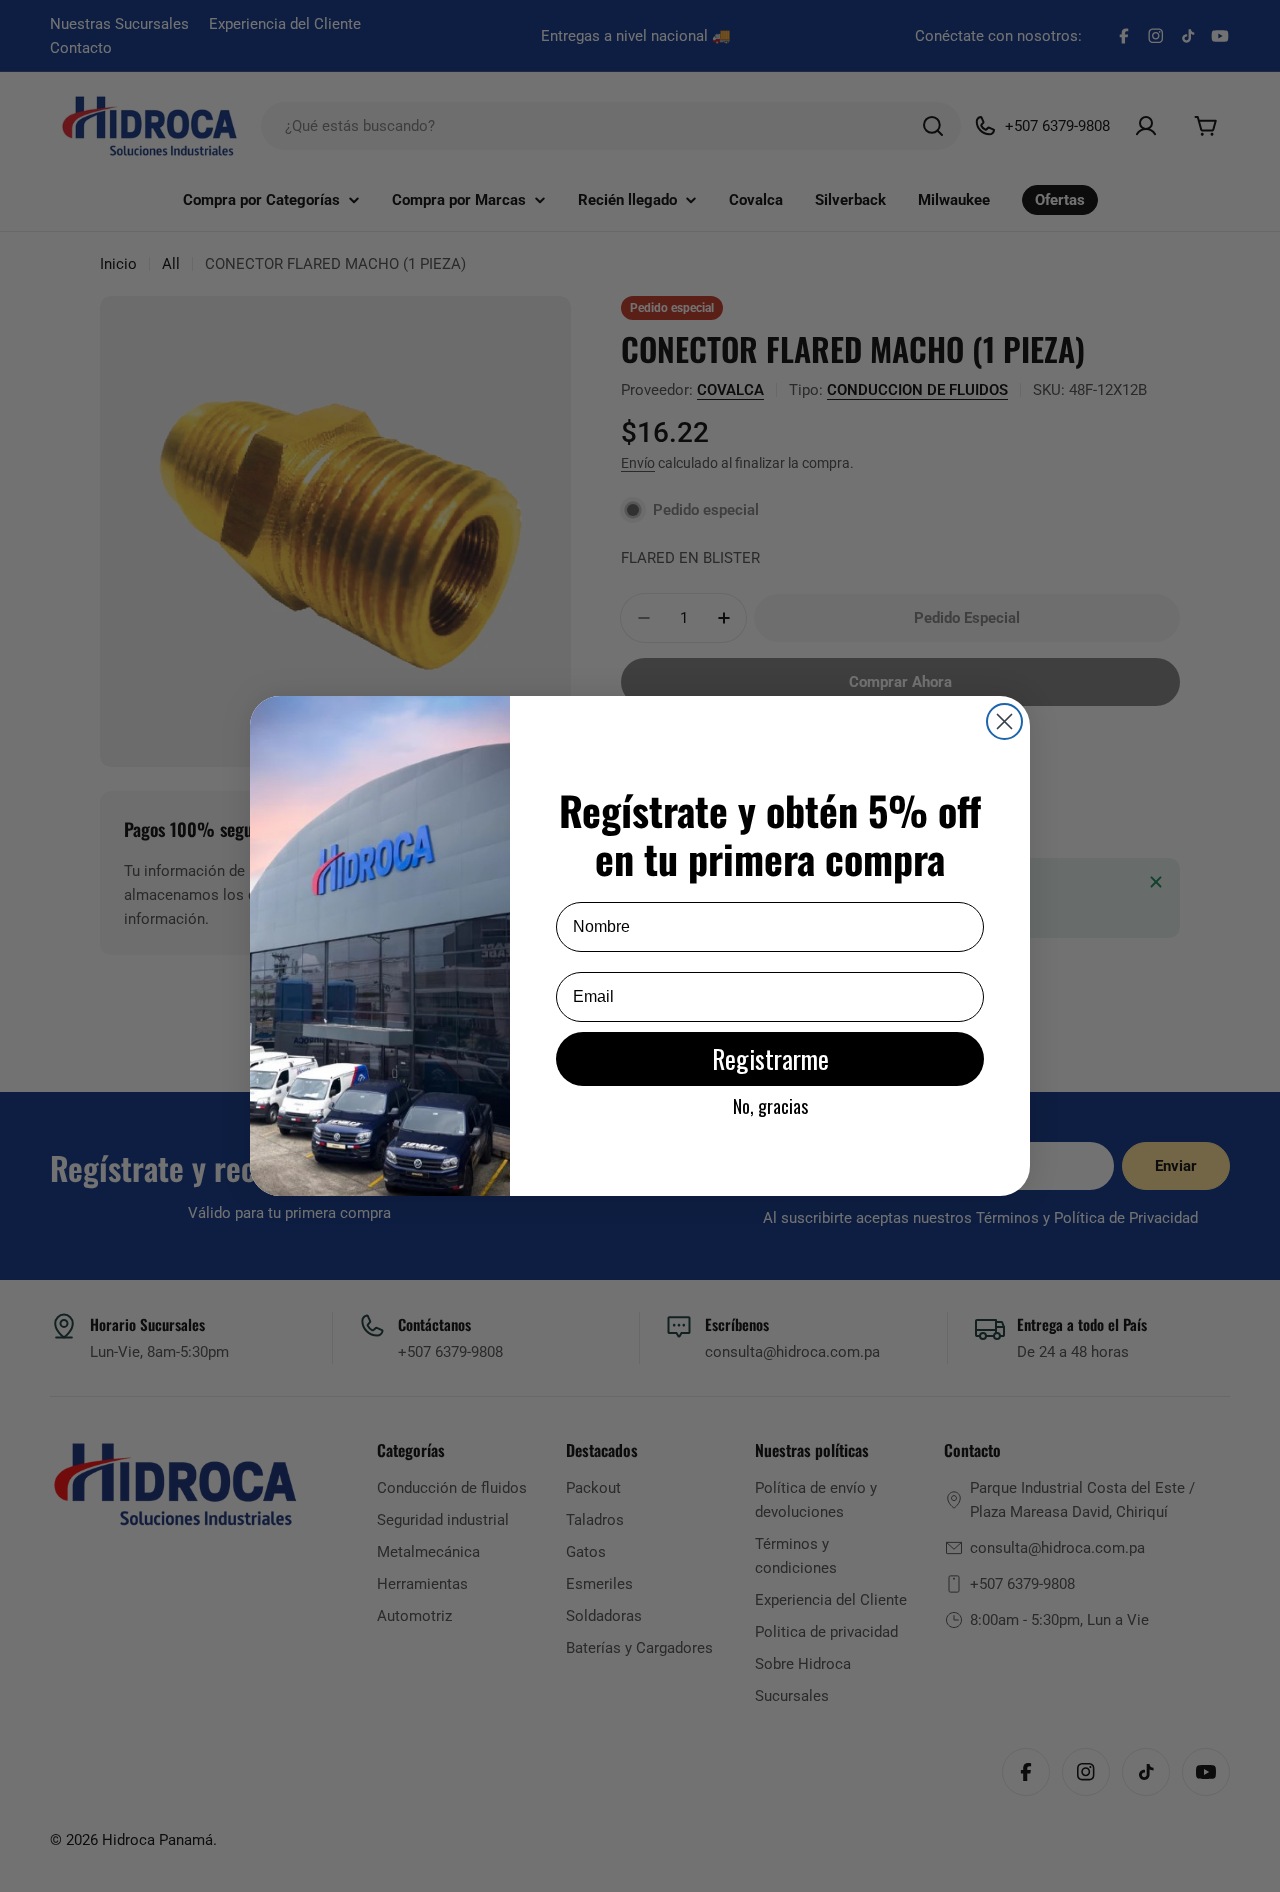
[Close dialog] (1004, 721)
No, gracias (770, 1106)
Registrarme (770, 1058)
